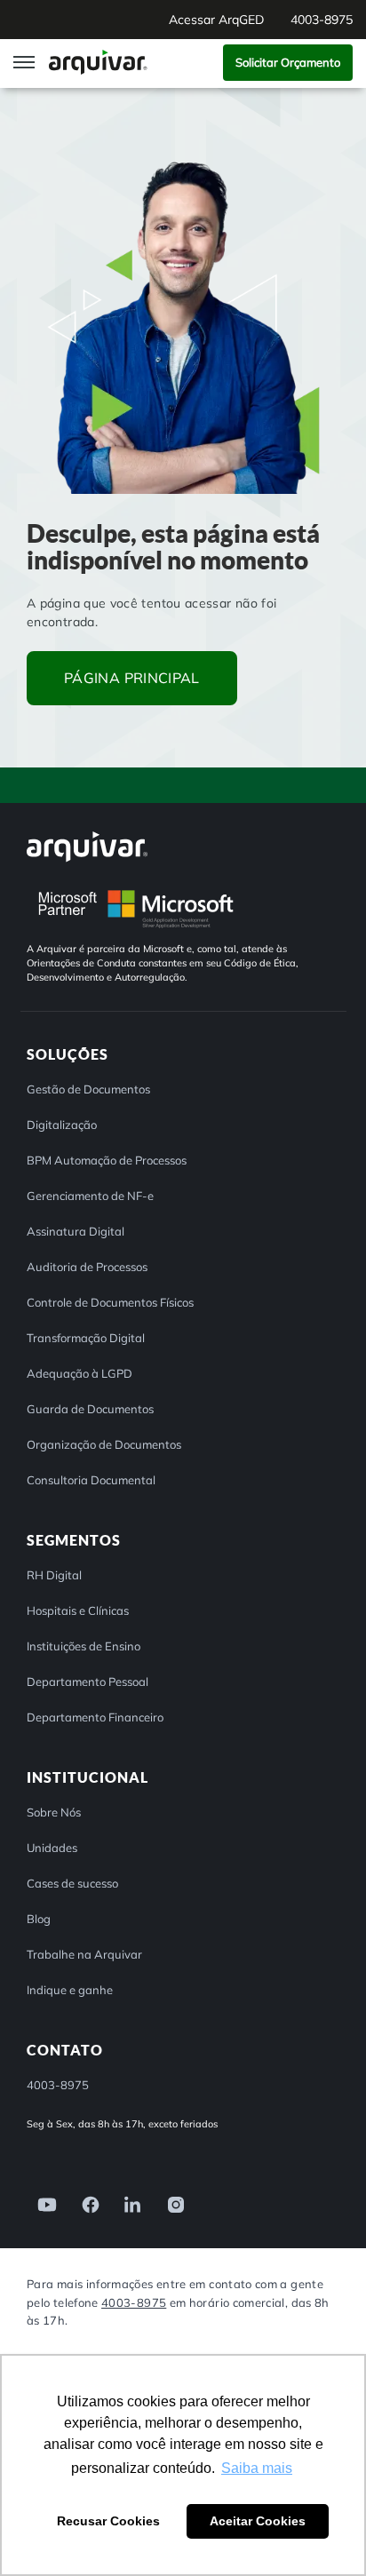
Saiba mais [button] (257, 2468)
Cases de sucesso (72, 1883)
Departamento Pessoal (88, 1682)
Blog (39, 1919)
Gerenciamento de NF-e (90, 1196)
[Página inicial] (100, 62)
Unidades (52, 1848)
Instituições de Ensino (84, 1646)
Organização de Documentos (104, 1444)
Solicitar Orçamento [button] (288, 62)
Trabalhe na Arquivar (84, 1954)
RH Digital (54, 1575)
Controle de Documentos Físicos (110, 1302)
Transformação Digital (86, 1338)
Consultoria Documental (91, 1480)
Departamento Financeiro (95, 1717)
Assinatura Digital (76, 1231)
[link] (42, 2203)
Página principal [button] (132, 678)
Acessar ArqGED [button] (216, 20)
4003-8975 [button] (322, 20)
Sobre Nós (54, 1812)
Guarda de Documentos (90, 1409)
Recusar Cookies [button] (108, 2521)
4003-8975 (134, 2302)
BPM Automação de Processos (107, 1160)
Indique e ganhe (70, 1990)
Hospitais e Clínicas (78, 1610)
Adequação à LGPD (80, 1373)
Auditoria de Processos (87, 1267)
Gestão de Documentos (88, 1089)
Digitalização (62, 1125)
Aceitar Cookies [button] (258, 2521)
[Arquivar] (87, 846)
